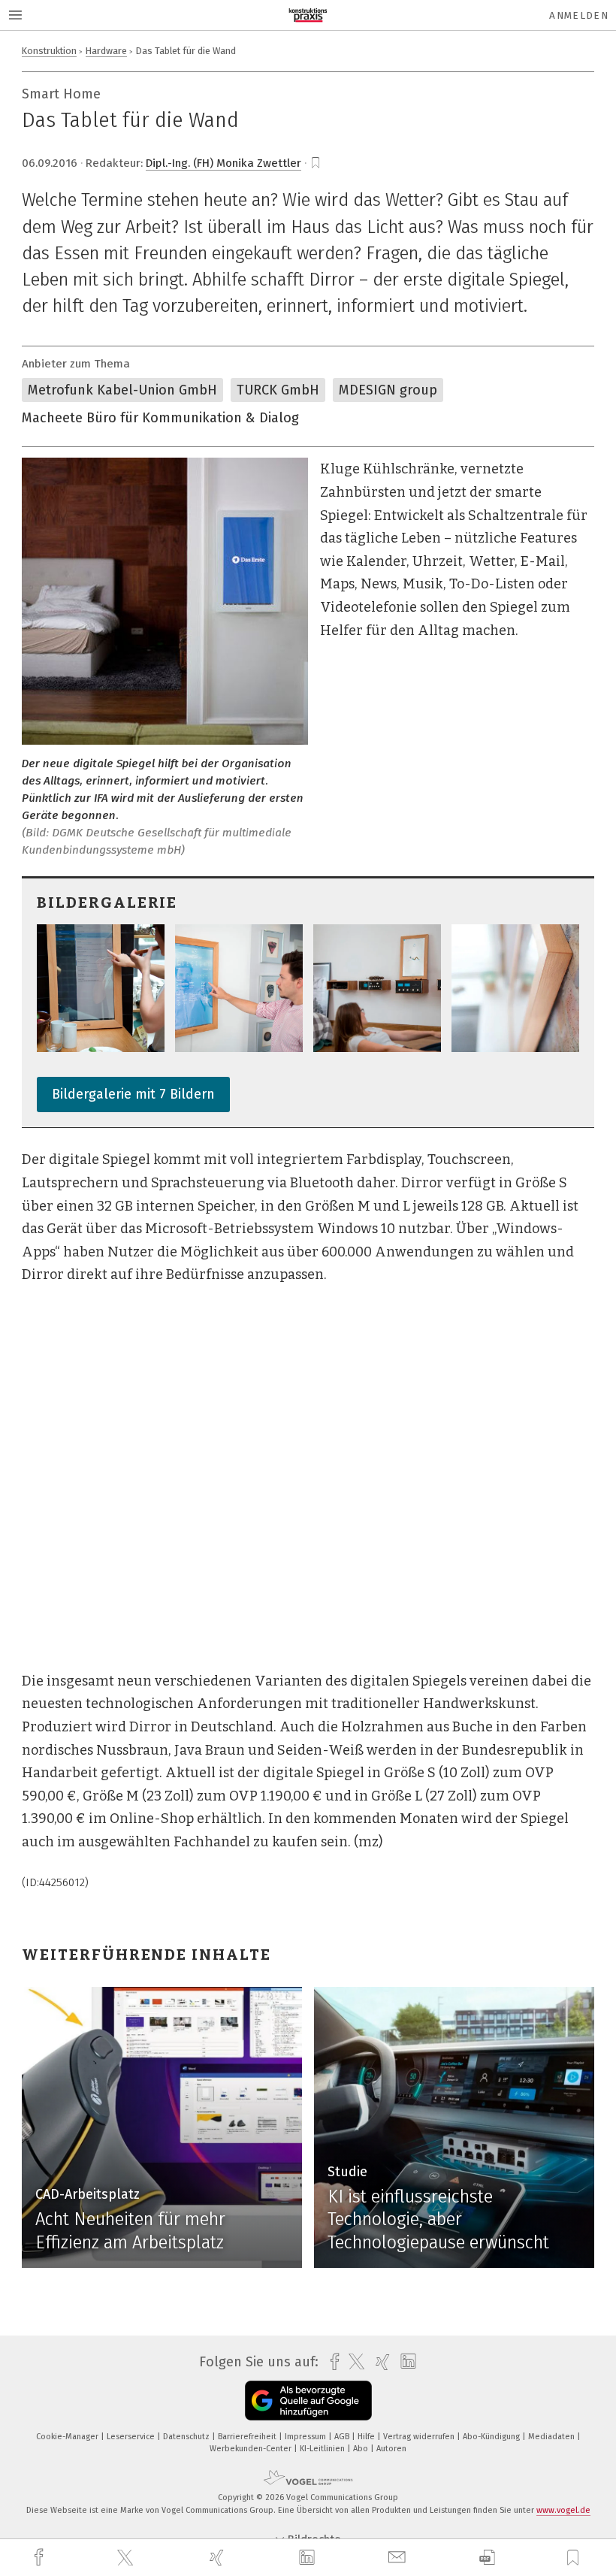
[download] (487, 2558)
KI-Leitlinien (323, 2449)
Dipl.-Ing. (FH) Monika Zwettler (223, 163)
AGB (343, 2437)
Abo (362, 2449)
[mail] (399, 2558)
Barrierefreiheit (248, 2437)
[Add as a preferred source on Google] (308, 2401)
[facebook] (41, 2558)
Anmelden (579, 15)
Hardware (106, 51)
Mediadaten (553, 2437)
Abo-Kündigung (492, 2437)
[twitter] (127, 2558)
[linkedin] (309, 2558)
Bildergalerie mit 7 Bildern (133, 1094)
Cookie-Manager (68, 2437)
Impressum (306, 2437)
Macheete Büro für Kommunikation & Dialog (160, 418)
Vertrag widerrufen (420, 2437)
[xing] (219, 2558)
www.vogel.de (563, 2510)
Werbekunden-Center (252, 2449)
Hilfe (367, 2437)
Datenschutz (187, 2437)
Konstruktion (49, 51)
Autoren (391, 2449)
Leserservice (132, 2437)
